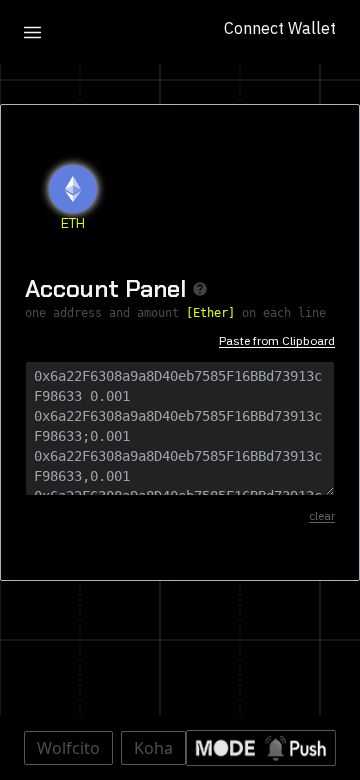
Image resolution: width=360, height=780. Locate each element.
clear (322, 515)
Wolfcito (68, 748)
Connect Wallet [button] (280, 28)
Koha (153, 748)
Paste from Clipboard (277, 340)
